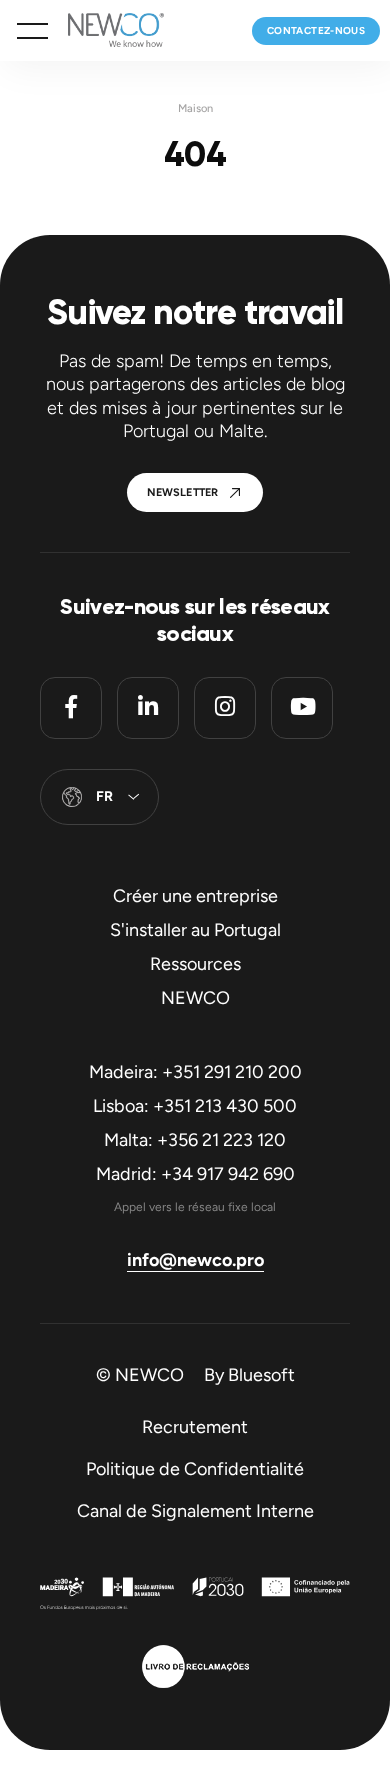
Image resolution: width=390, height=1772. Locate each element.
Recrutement (195, 1427)
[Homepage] (106, 30)
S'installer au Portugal (195, 930)
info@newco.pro (195, 1260)
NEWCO (195, 998)
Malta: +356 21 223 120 (195, 1140)
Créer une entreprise (195, 896)
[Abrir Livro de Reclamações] (195, 1669)
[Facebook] (71, 708)
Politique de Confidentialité (195, 1469)
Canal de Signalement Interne (195, 1511)
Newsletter (183, 492)
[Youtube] (302, 708)
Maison (195, 108)
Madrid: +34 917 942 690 (195, 1174)
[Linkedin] (148, 708)
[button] (32, 31)
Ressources (195, 964)
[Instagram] (225, 708)
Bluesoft (261, 1375)
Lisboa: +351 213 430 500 (195, 1106)
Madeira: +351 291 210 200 (195, 1072)
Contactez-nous (316, 30)
